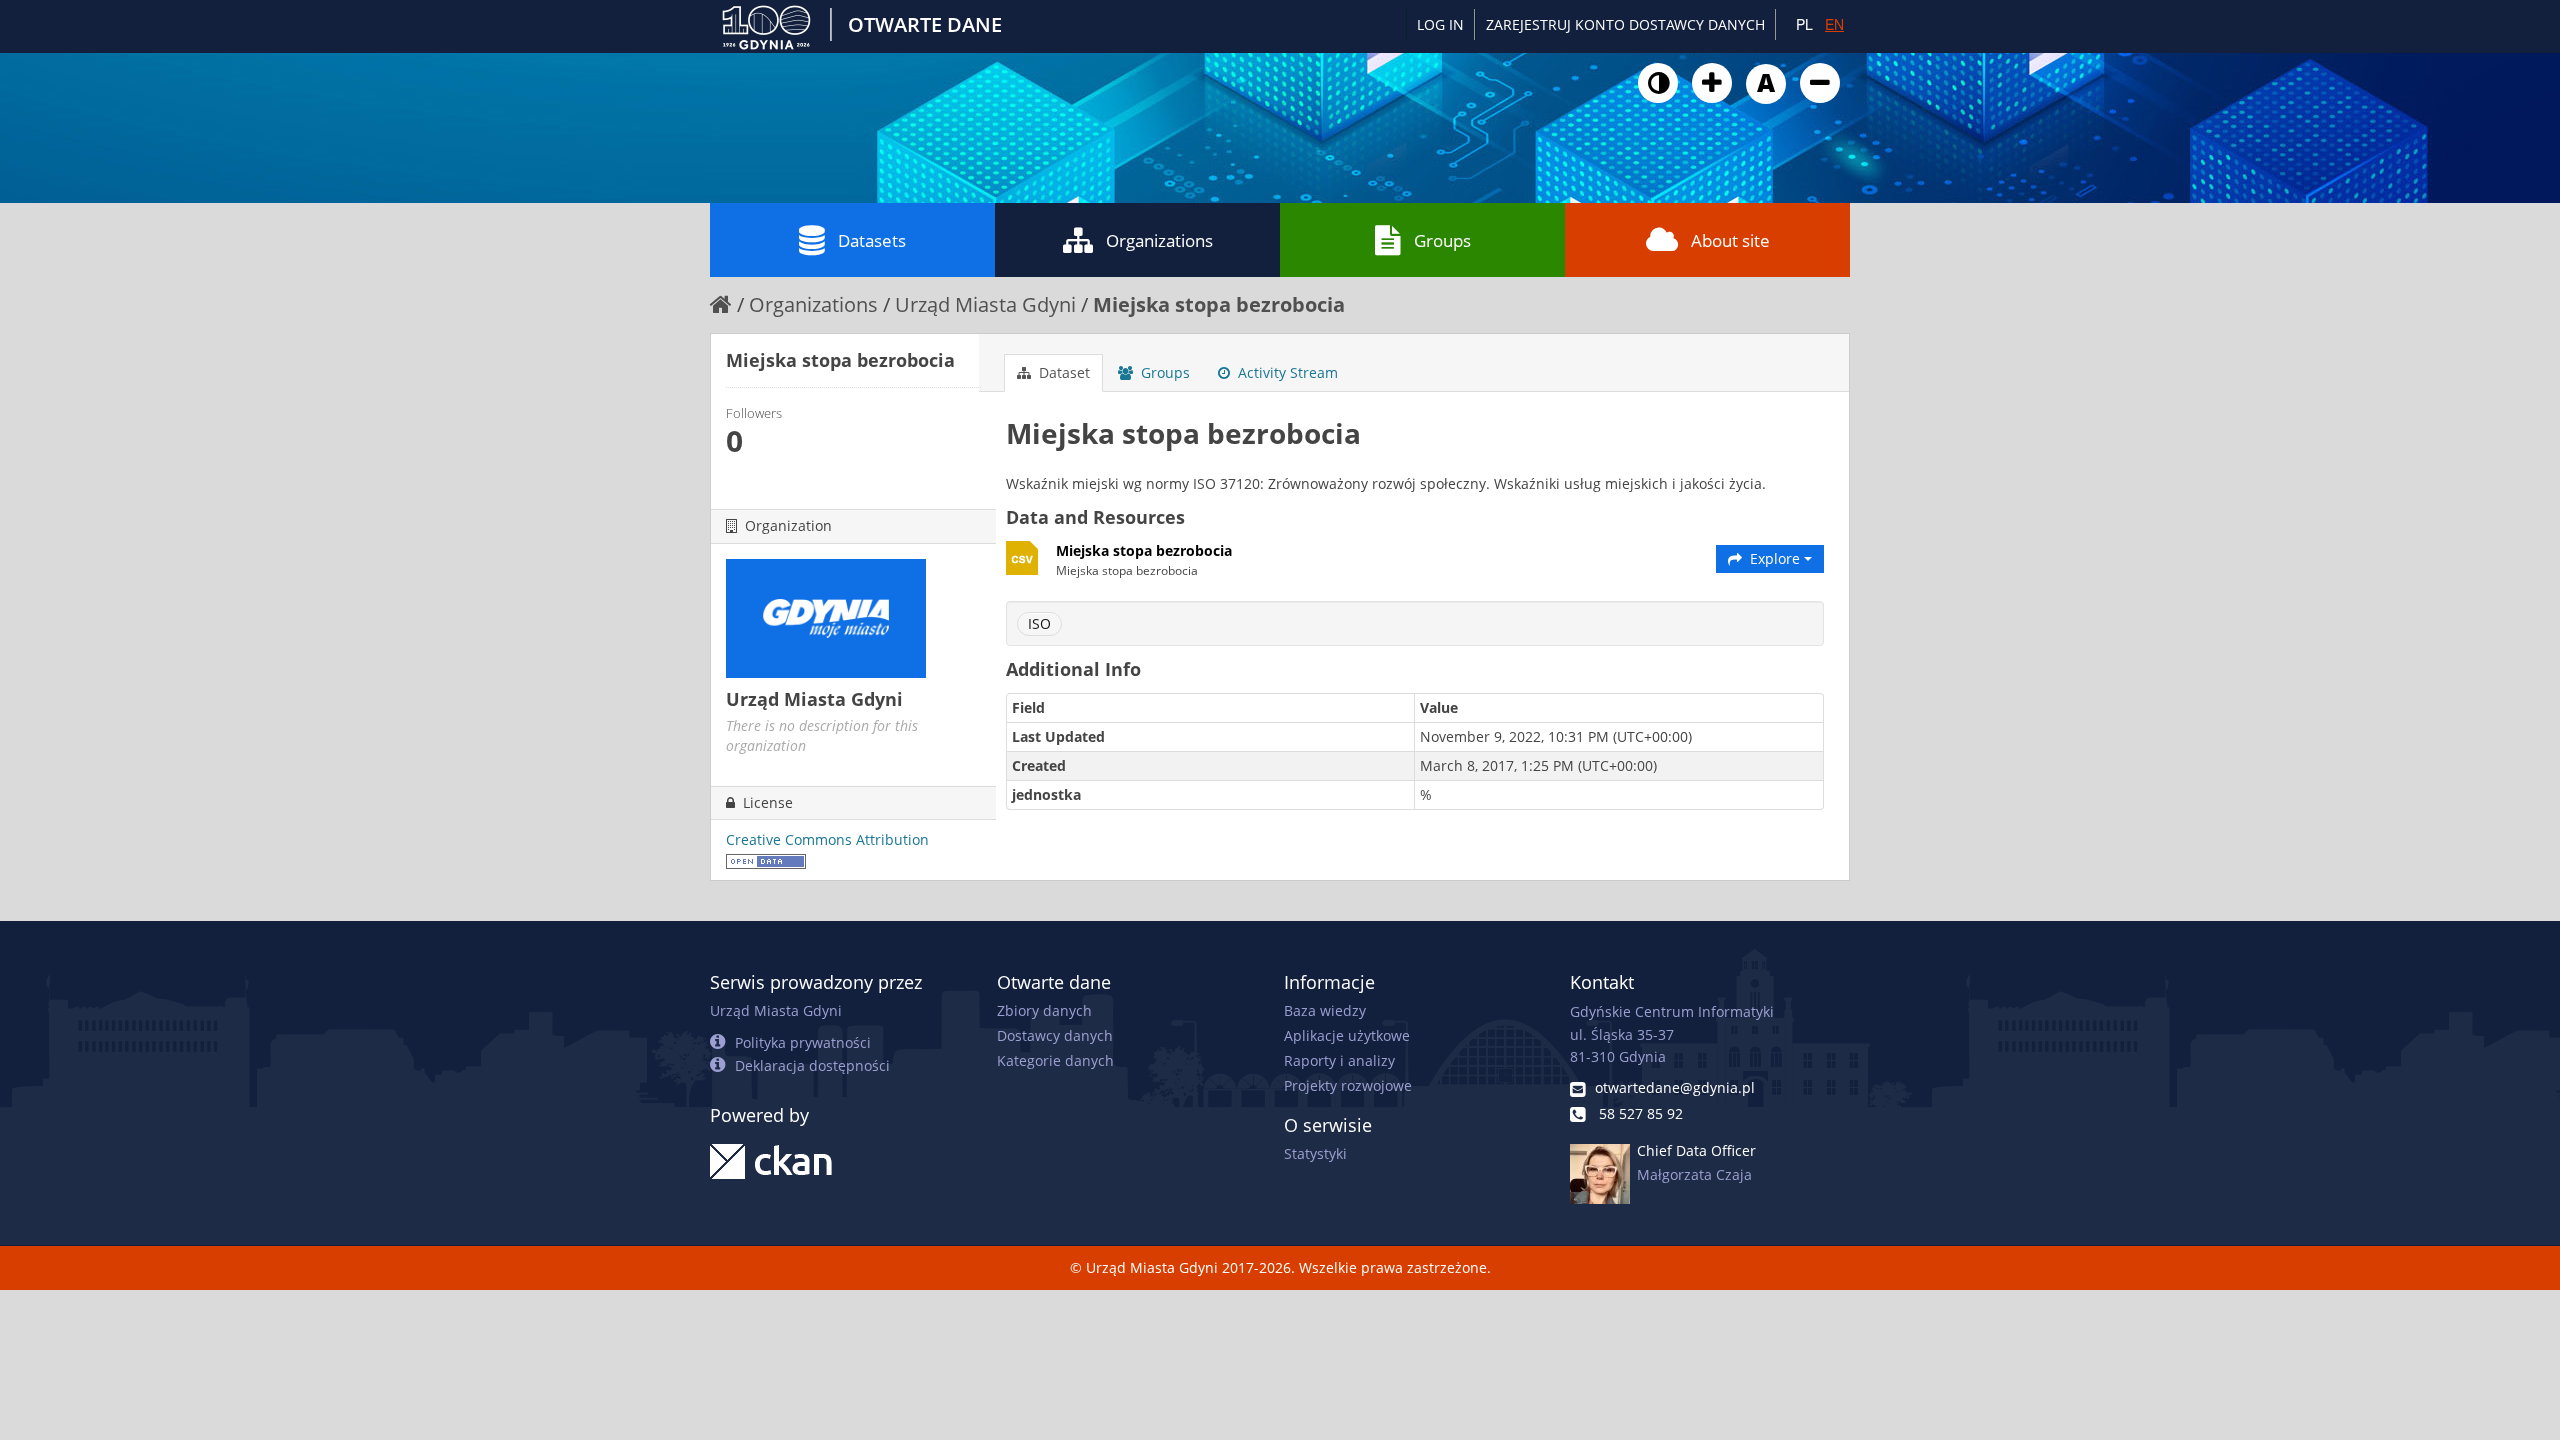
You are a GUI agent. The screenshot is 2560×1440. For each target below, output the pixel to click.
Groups (1442, 240)
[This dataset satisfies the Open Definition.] (766, 859)
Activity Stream (1286, 372)
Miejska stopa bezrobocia (1219, 304)
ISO (1039, 623)
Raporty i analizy (1339, 1060)
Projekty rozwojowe (1348, 1085)
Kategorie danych (1055, 1060)
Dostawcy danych (1055, 1035)
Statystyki (1315, 1153)
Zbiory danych (1044, 1010)
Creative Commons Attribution (827, 839)
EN (1834, 24)
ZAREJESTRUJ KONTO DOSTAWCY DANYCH (1625, 24)
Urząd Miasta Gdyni (985, 304)
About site (1730, 240)
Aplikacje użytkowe (1347, 1035)
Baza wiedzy (1325, 1010)
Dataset (1062, 372)
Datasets (872, 240)
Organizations (1159, 240)
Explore (1775, 558)
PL (1804, 24)
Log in (1440, 24)
